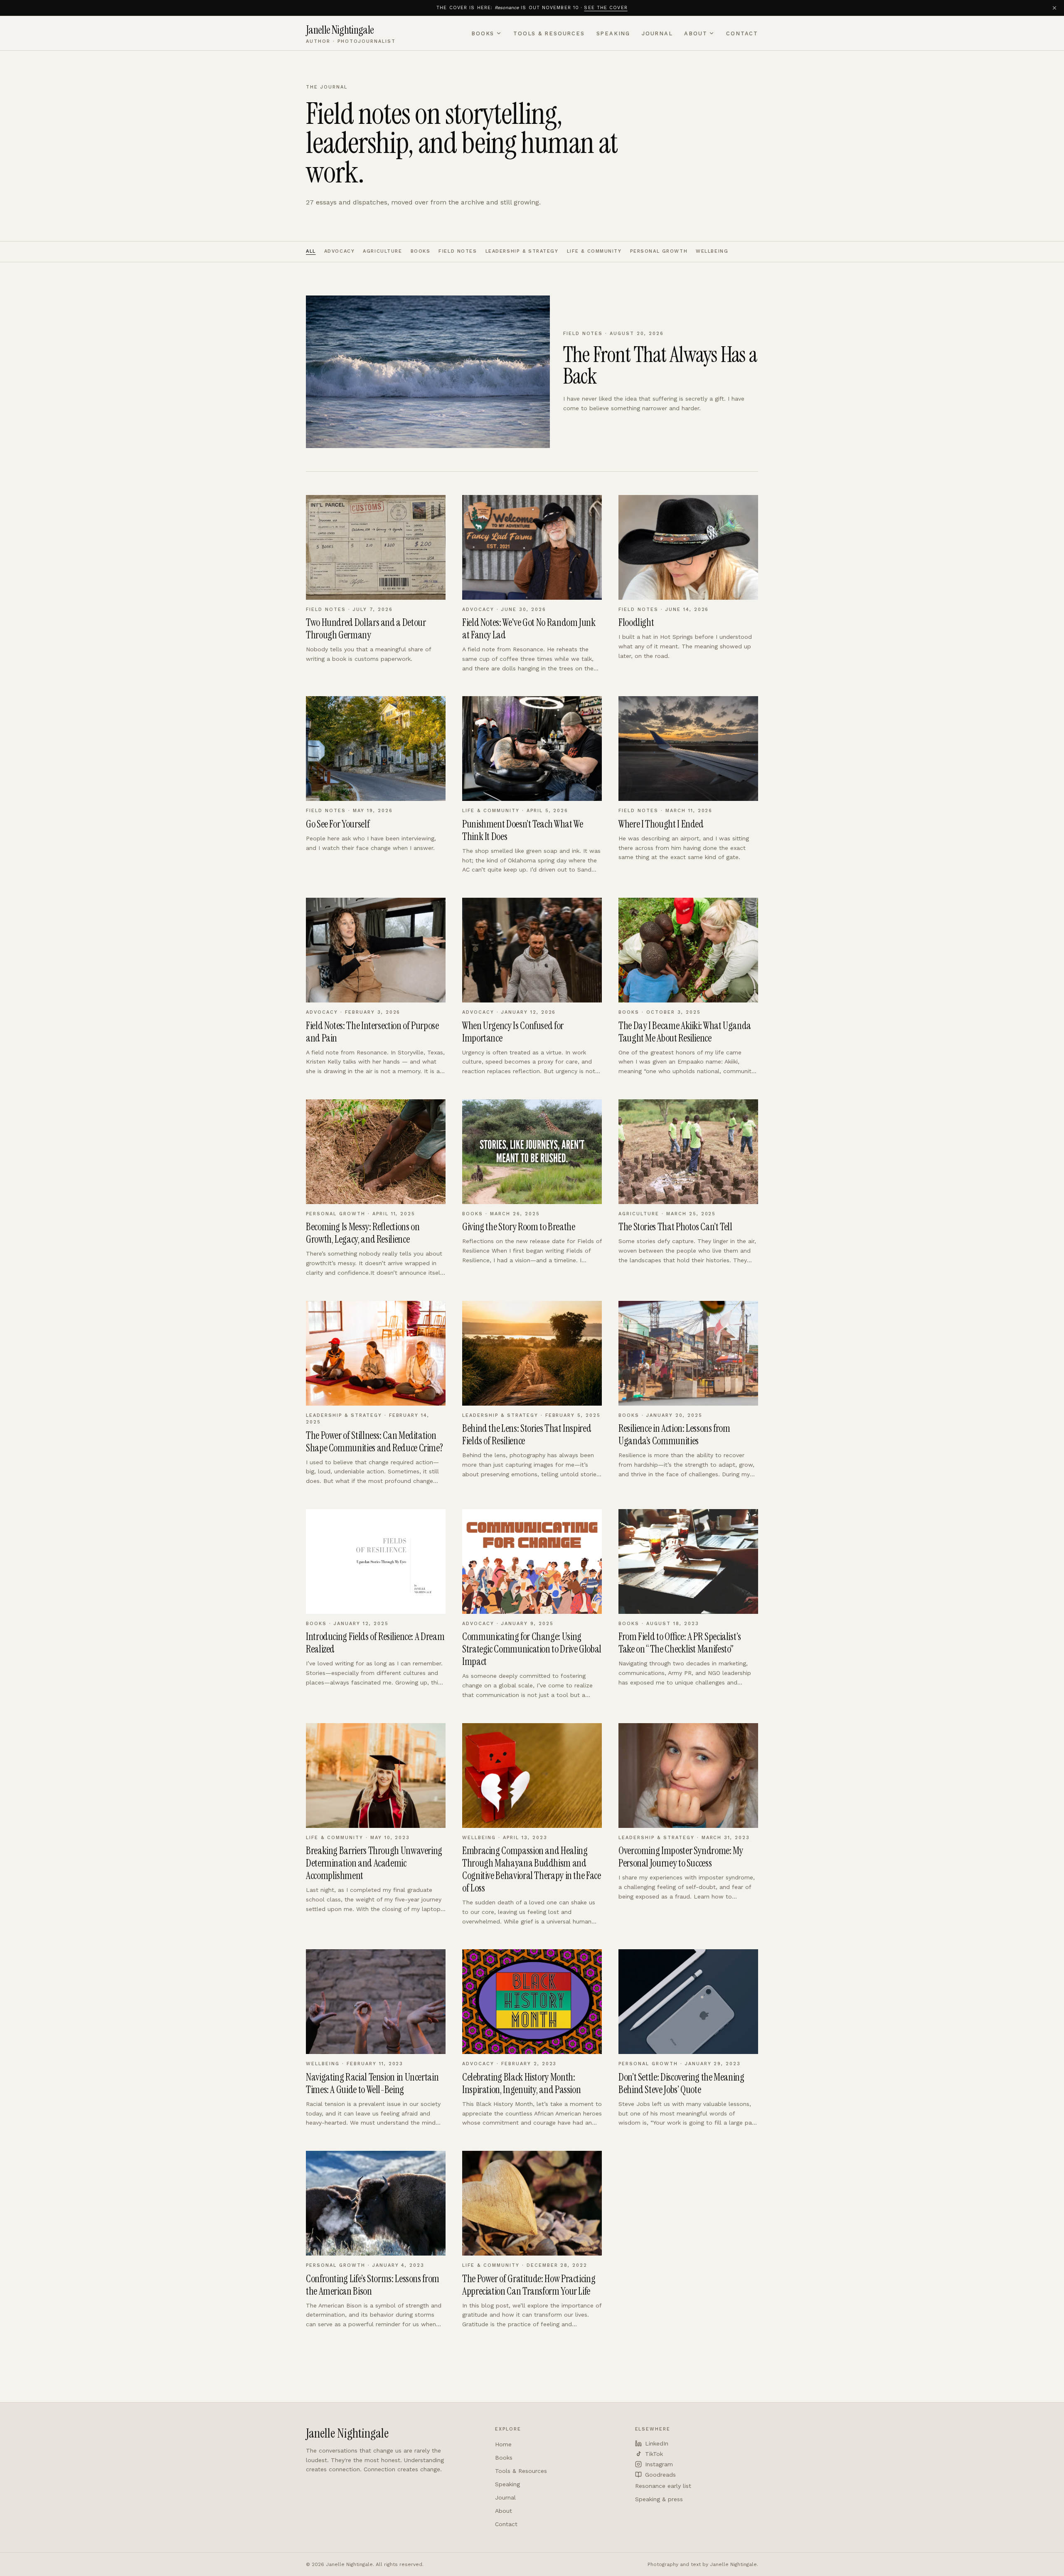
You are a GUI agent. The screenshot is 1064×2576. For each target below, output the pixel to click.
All (311, 251)
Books (483, 33)
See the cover (606, 8)
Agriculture (382, 251)
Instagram (659, 2464)
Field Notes (458, 251)
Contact (742, 33)
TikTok (654, 2454)
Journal (657, 33)
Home (503, 2444)
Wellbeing (712, 251)
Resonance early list (663, 2486)
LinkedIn (657, 2443)
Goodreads (660, 2475)
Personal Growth (659, 251)
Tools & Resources (549, 33)
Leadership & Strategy (522, 251)
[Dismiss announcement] (1054, 8)
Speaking (613, 33)
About (696, 33)
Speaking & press (659, 2499)
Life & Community (594, 251)
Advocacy (340, 251)
